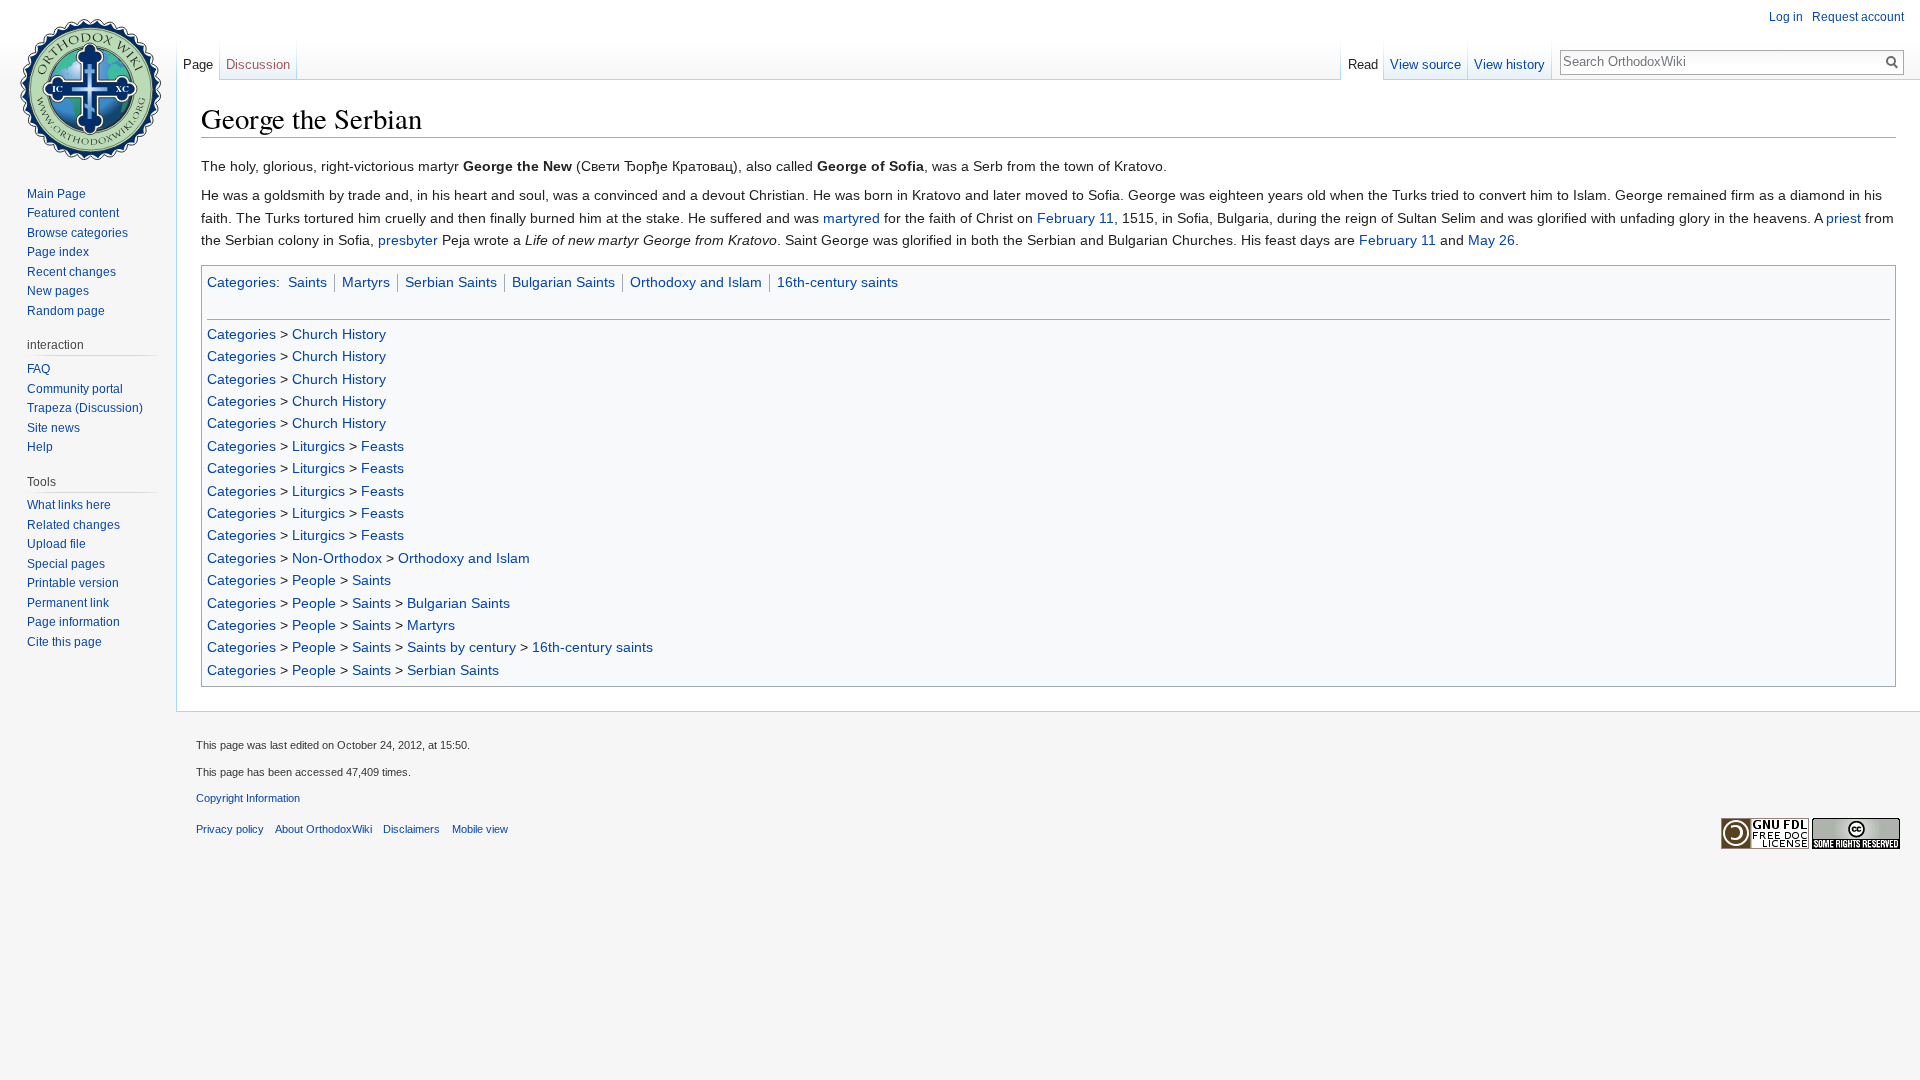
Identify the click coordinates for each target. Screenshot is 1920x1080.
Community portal (75, 389)
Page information (73, 622)
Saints (307, 282)
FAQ (38, 369)
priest (1843, 218)
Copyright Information (248, 798)
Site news (53, 428)
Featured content (73, 213)
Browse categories (77, 233)
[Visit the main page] (88, 80)
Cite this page (64, 642)
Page (198, 64)
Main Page (56, 194)
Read (1363, 64)
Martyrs (366, 282)
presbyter (408, 240)
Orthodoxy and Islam (696, 282)
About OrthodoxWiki (323, 829)
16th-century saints (837, 282)
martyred (851, 218)
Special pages (66, 564)
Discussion (258, 64)
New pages (58, 291)
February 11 (1075, 218)
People (314, 580)
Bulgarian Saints (563, 282)
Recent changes (71, 272)
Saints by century (461, 647)
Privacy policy (230, 829)
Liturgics (318, 446)
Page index (58, 252)
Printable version (73, 583)
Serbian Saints (451, 282)
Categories (241, 282)
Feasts (382, 446)
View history (1509, 64)
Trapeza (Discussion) (85, 408)
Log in (1786, 17)
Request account (1858, 17)
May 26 (1491, 240)
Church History (339, 334)
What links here (69, 505)
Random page (66, 311)
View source (1425, 64)
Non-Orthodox (337, 558)
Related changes (73, 525)
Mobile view (480, 829)
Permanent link (68, 603)
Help (40, 447)
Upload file (56, 544)
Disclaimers (411, 829)
